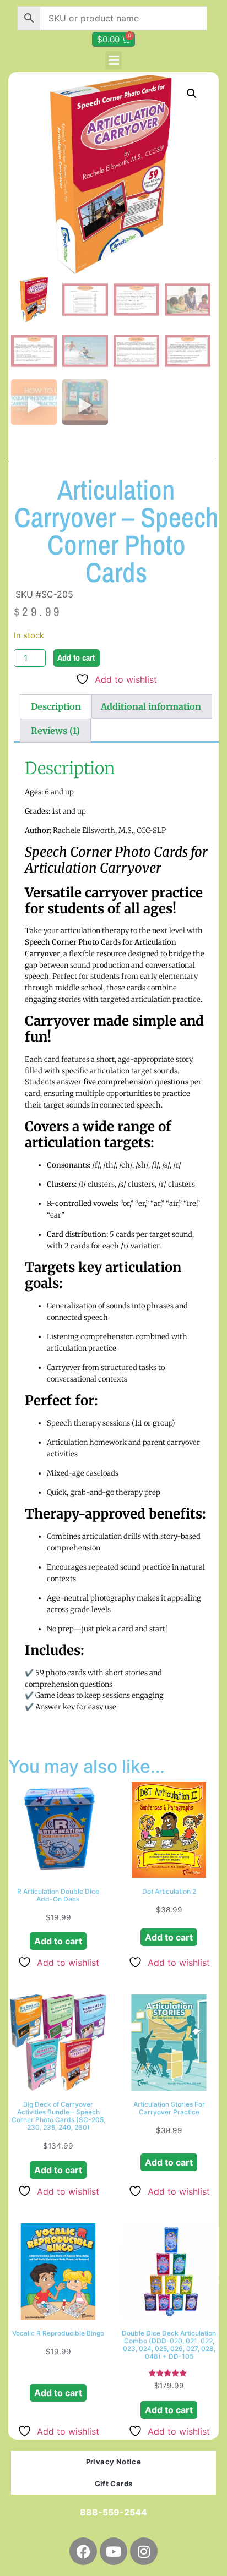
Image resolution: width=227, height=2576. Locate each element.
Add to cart (76, 657)
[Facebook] (83, 2551)
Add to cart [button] (58, 1941)
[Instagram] (144, 2551)
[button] (113, 60)
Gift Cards (114, 2484)
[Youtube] (113, 2551)
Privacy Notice (114, 2462)
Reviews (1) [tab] (55, 731)
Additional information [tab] (151, 706)
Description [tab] (56, 706)
